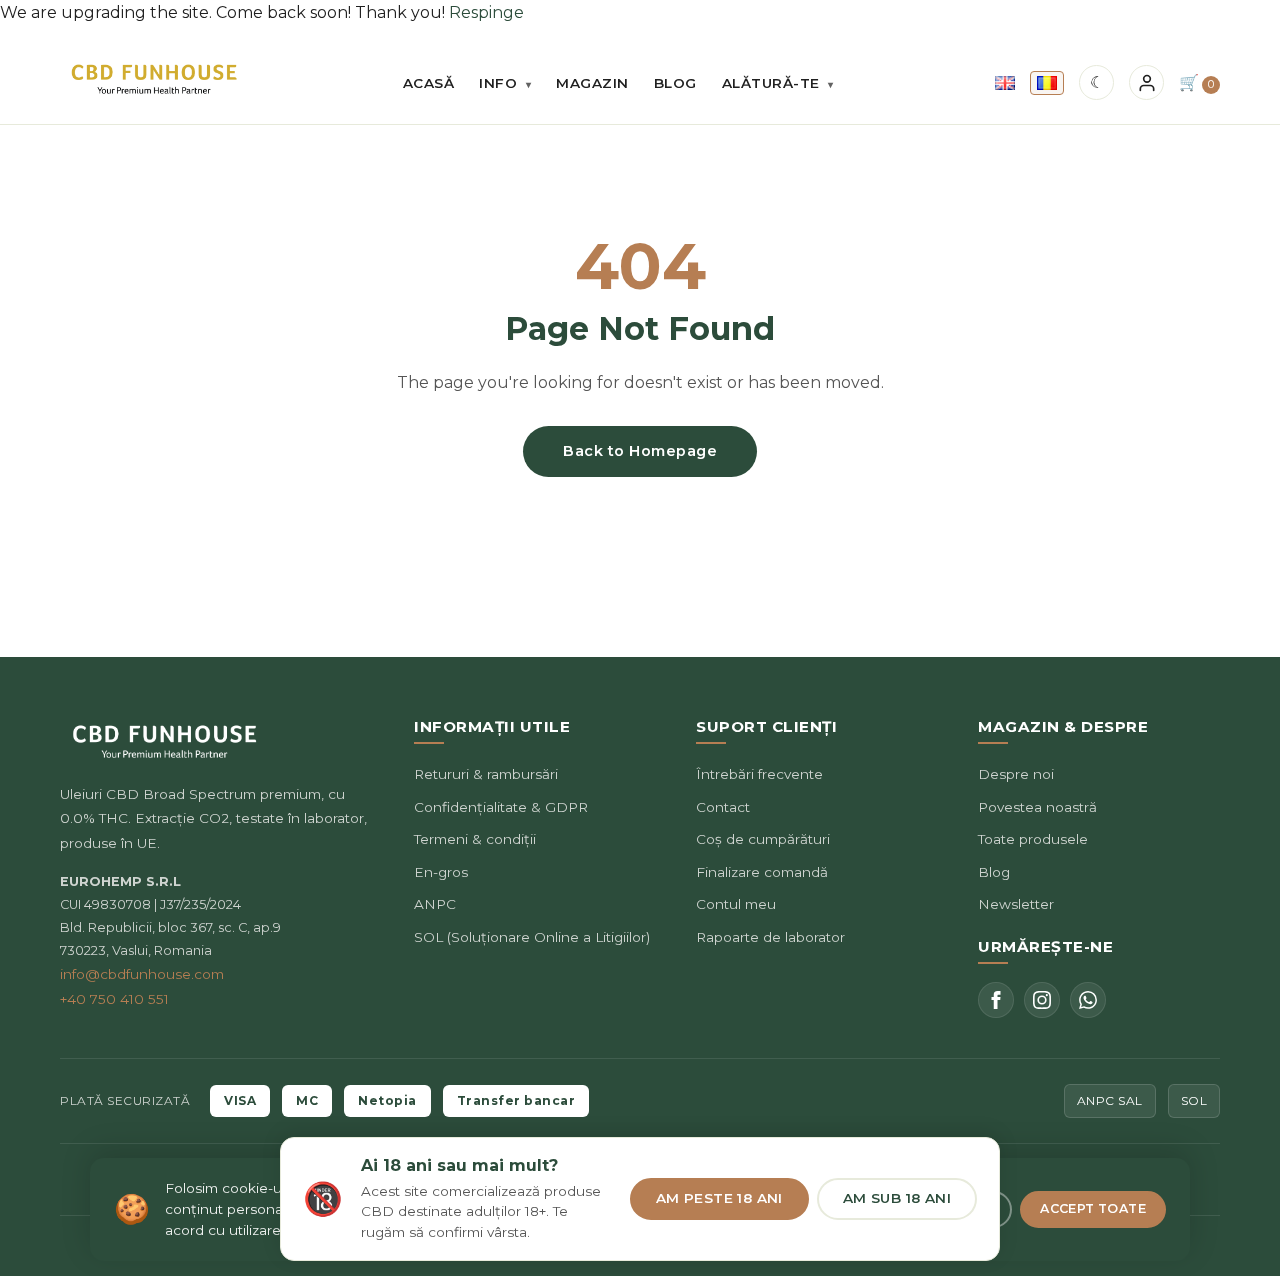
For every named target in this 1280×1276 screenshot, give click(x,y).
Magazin (592, 83)
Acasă (429, 83)
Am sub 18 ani (897, 1198)
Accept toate (1093, 1208)
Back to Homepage (640, 451)
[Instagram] (1042, 1000)
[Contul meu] (1146, 82)
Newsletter (1016, 904)
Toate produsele (1033, 839)
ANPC (435, 904)
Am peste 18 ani (719, 1198)
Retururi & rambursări (486, 774)
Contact (723, 807)
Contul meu (736, 904)
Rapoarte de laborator (770, 937)
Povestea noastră (1037, 807)
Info (505, 83)
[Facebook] (996, 1000)
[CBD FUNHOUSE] (154, 79)
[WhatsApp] (1088, 1000)
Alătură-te (778, 83)
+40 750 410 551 (114, 999)
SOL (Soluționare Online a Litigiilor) (532, 937)
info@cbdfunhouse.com (142, 974)
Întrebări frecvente (759, 774)
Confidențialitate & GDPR (501, 807)
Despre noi (1016, 774)
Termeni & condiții (475, 839)
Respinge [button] (486, 12)
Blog (675, 83)
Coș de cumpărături (763, 839)
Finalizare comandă (762, 872)
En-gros (441, 872)
